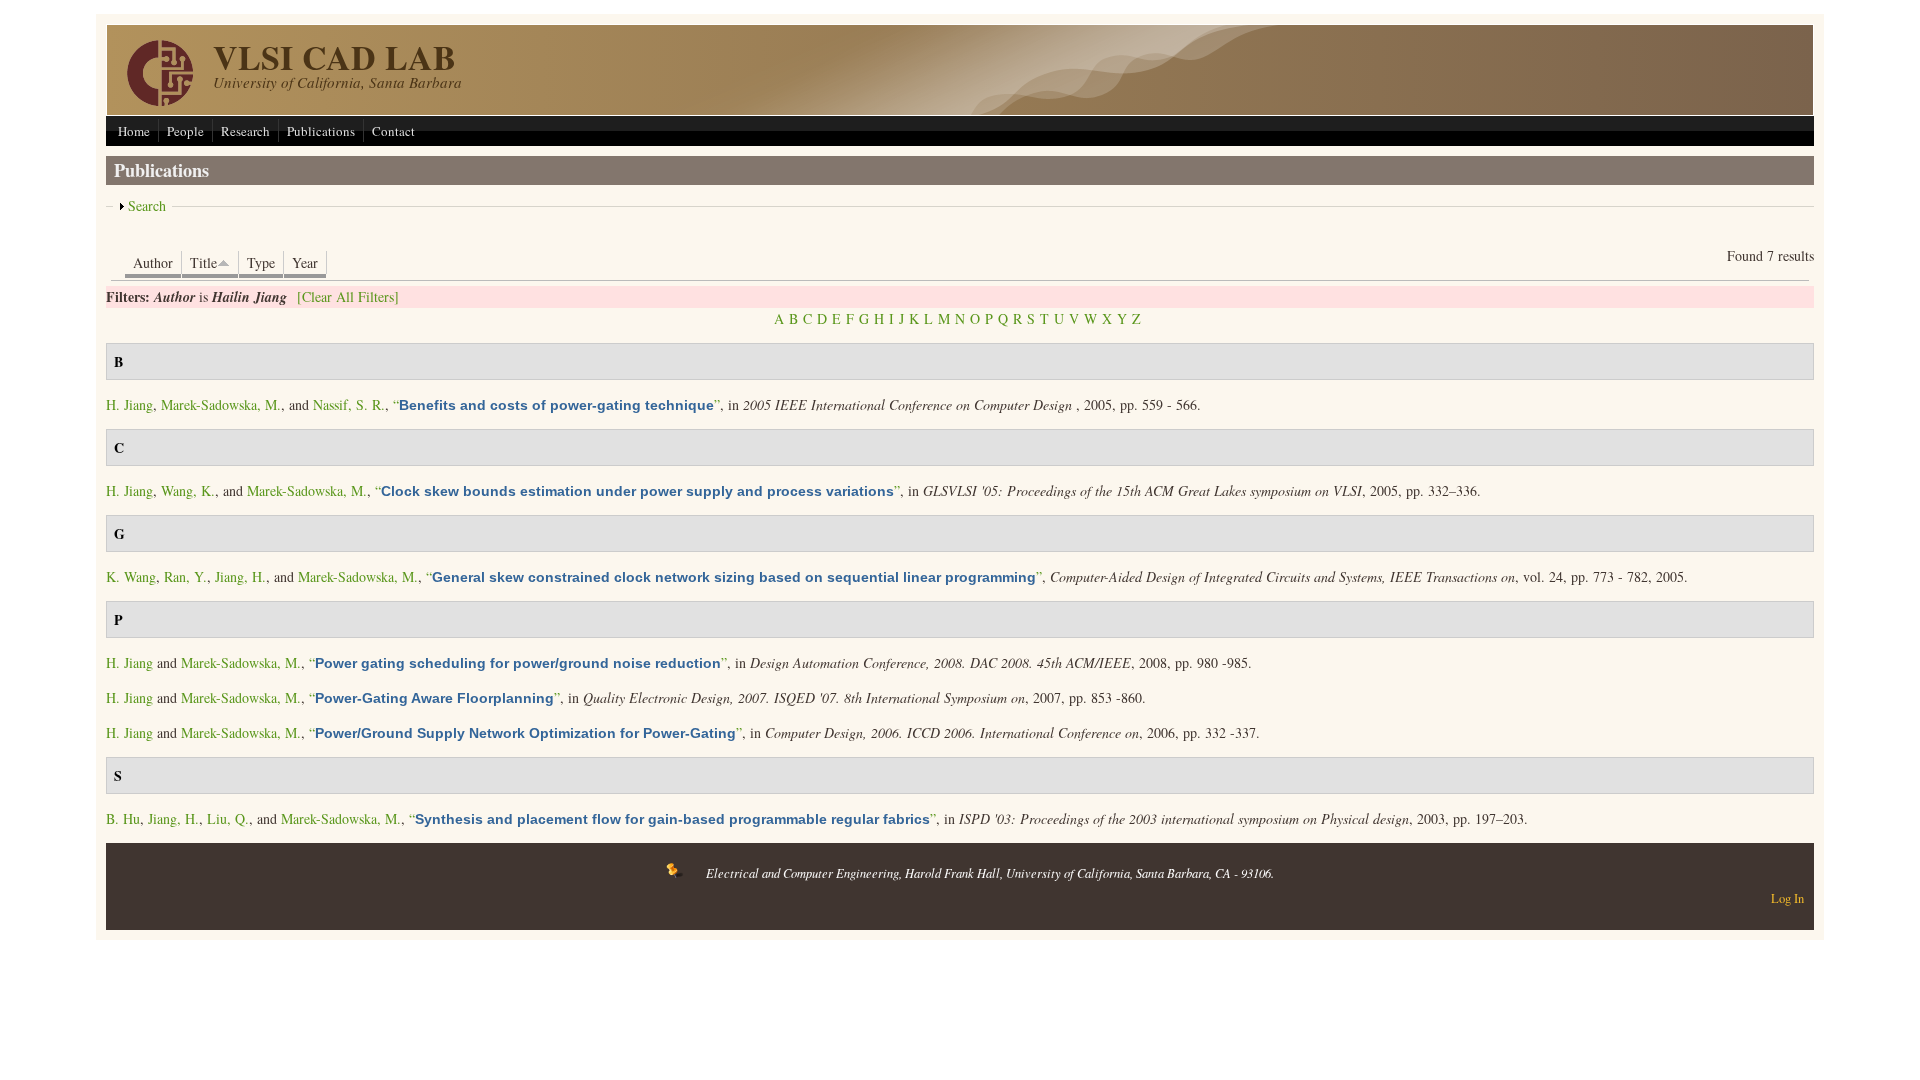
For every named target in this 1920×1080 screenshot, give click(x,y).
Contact (393, 131)
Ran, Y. (185, 576)
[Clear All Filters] (348, 296)
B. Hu (123, 818)
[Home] (160, 100)
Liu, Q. (228, 818)
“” (556, 404)
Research (245, 131)
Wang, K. (188, 490)
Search (147, 205)
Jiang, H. (240, 576)
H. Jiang (129, 404)
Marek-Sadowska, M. (221, 404)
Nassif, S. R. (349, 404)
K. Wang (131, 576)
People (185, 131)
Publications (321, 131)
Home (134, 131)
